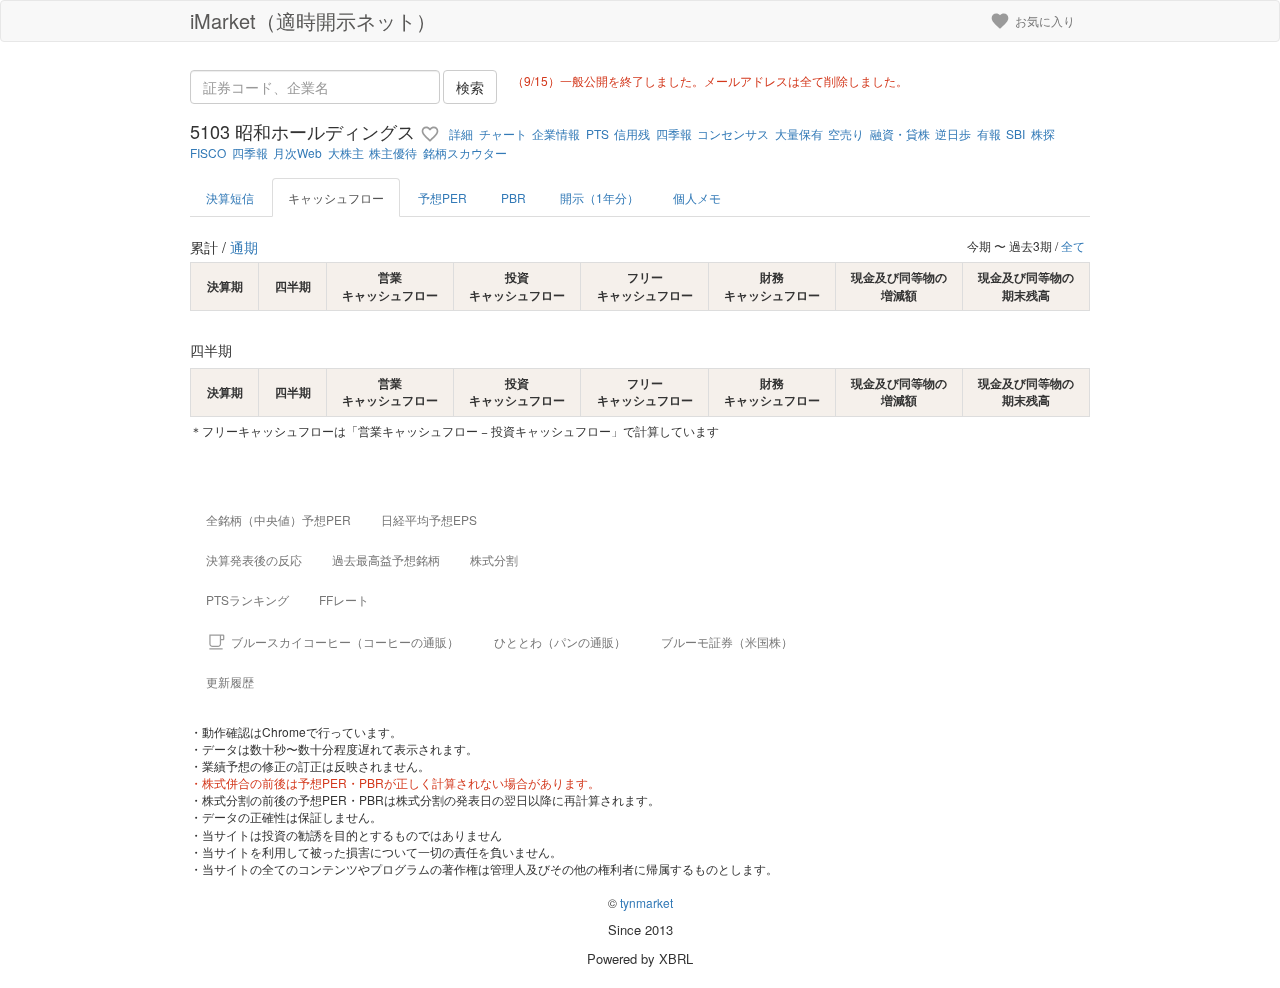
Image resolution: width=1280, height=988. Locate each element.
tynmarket (646, 902)
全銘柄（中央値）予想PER (278, 519)
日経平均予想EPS (429, 519)
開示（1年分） (599, 197)
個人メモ (697, 197)
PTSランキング (247, 599)
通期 (244, 247)
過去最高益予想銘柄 (386, 559)
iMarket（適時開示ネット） (313, 20)
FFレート (344, 599)
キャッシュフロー (336, 197)
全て (1073, 245)
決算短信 (230, 197)
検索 (470, 87)
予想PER (442, 197)
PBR (513, 197)
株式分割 (494, 559)
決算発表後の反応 (254, 559)
